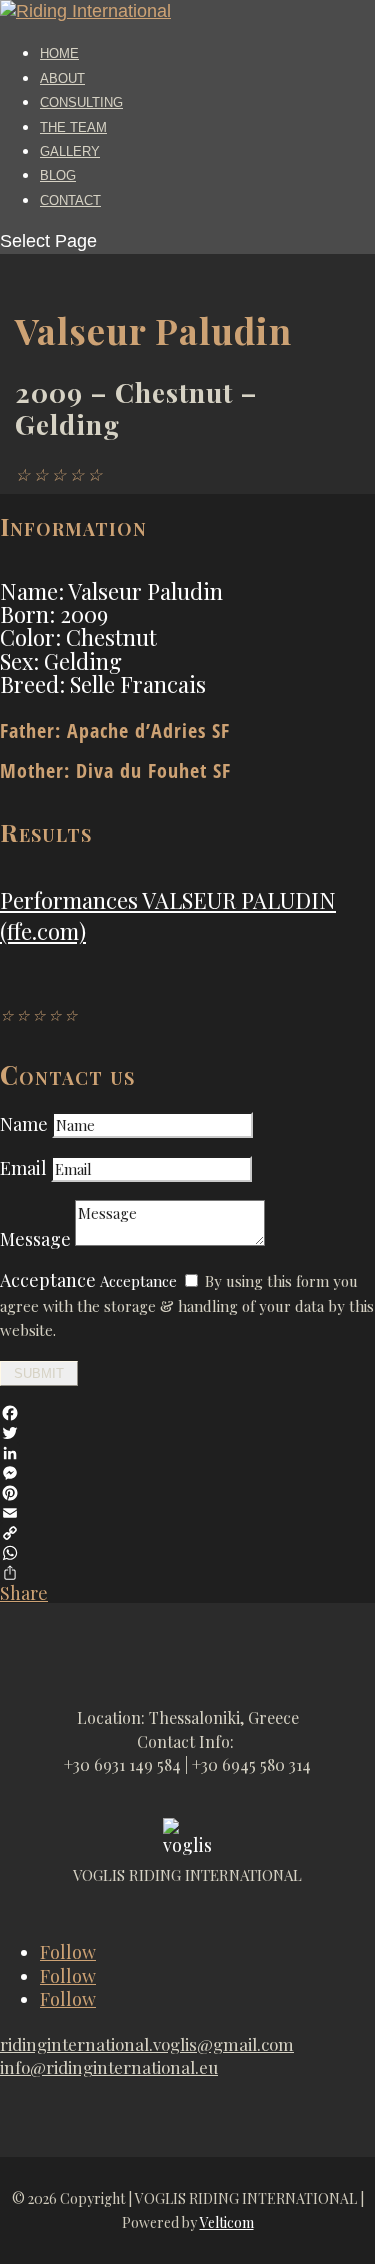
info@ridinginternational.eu (109, 2067)
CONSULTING (81, 102)
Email (25, 1168)
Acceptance (48, 1280)
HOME (59, 53)
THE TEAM (73, 127)
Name (24, 1124)
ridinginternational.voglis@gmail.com (147, 2044)
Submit (39, 1373)
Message (35, 1239)
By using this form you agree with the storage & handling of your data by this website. (187, 1305)
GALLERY (70, 151)
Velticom (227, 2222)
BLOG (58, 175)
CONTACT (70, 200)
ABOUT (62, 78)
